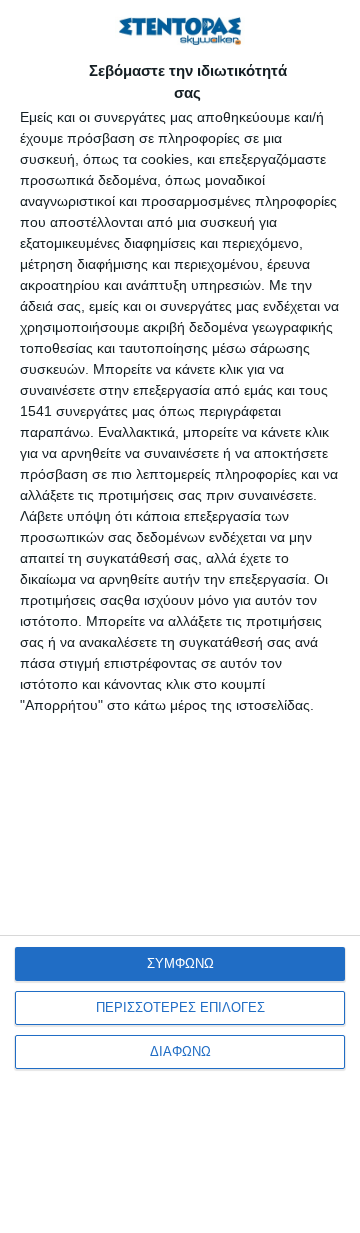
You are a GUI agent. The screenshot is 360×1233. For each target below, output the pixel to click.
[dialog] (180, 616)
